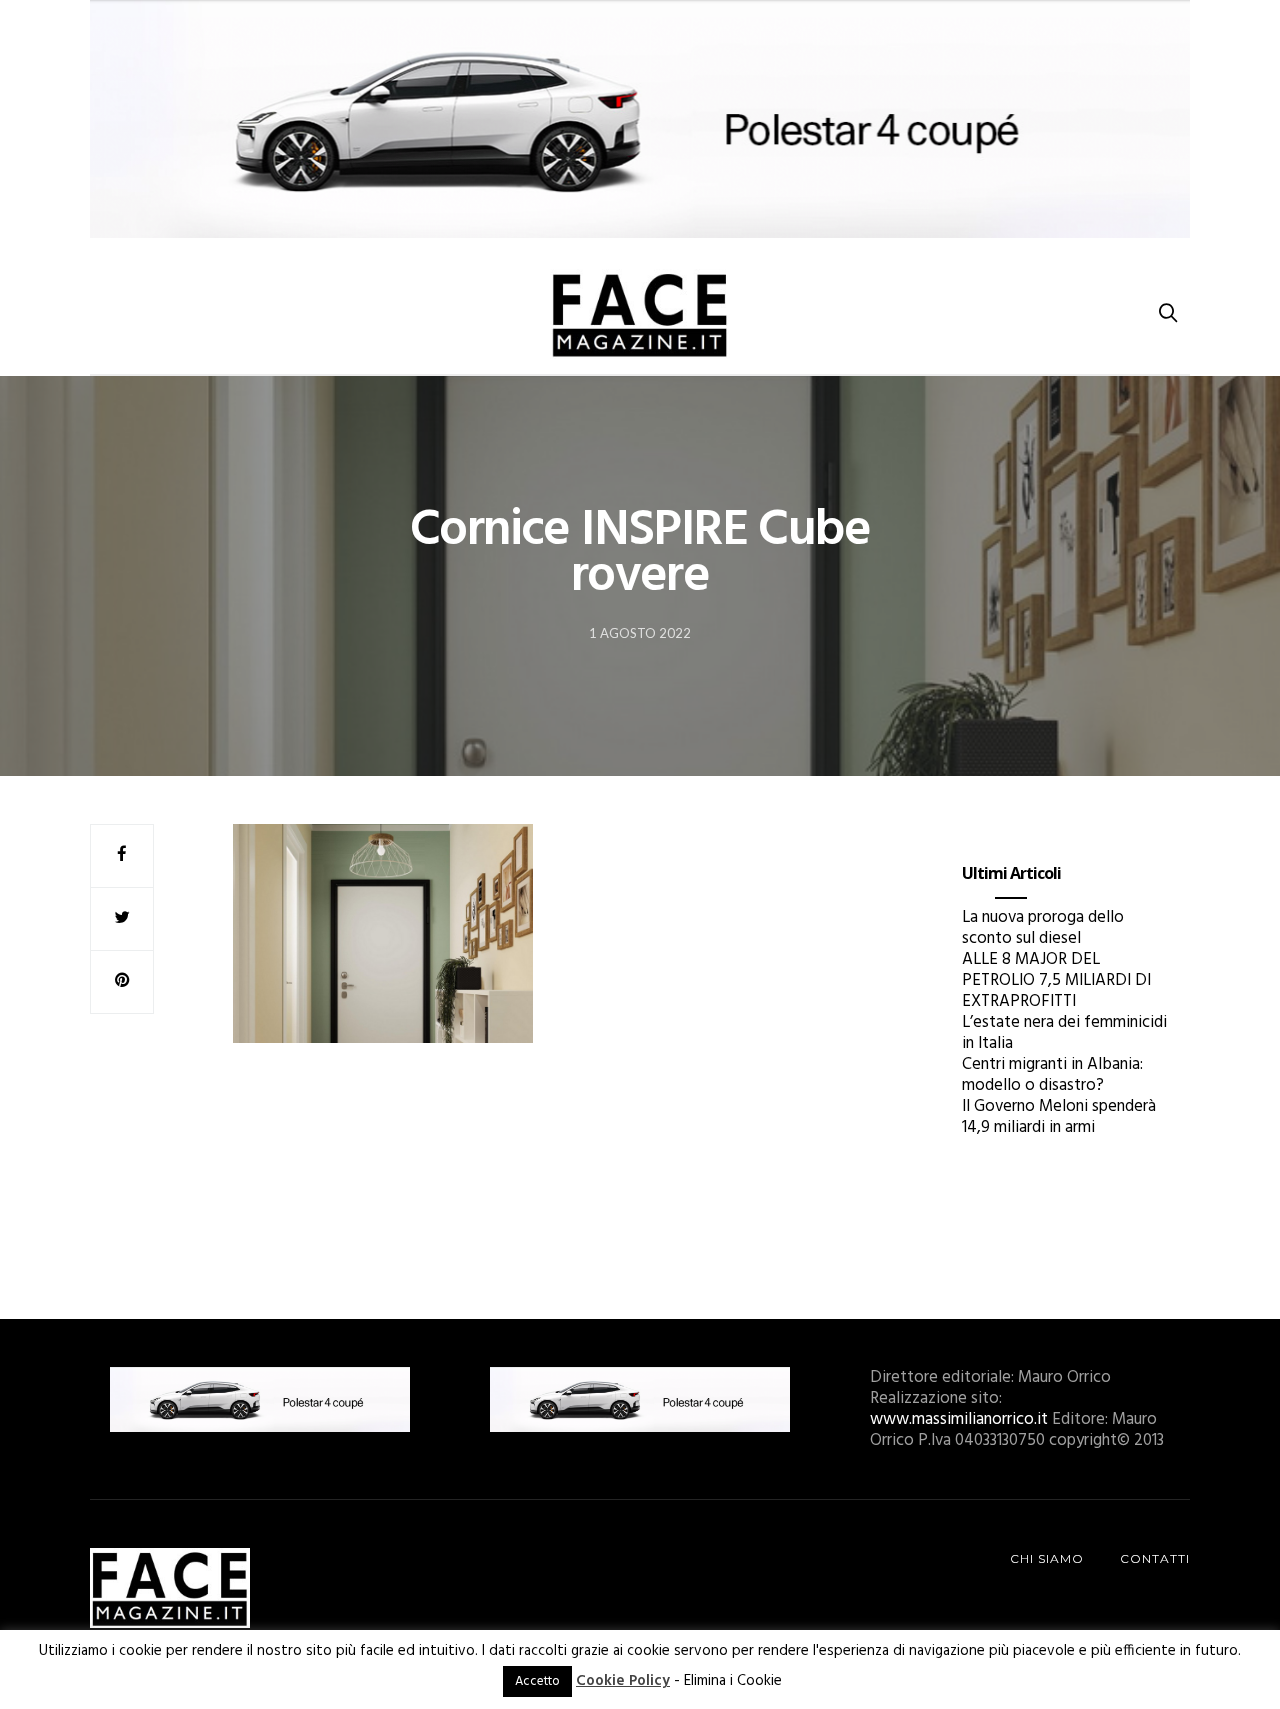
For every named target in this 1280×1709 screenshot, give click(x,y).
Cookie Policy (623, 1681)
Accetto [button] (537, 1681)
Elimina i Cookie (733, 1681)
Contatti (1155, 1558)
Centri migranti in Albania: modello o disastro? (1052, 1075)
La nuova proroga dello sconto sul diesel (1043, 928)
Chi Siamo (1047, 1558)
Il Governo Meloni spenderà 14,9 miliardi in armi (1059, 1117)
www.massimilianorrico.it (959, 1419)
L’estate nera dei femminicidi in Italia (1064, 1033)
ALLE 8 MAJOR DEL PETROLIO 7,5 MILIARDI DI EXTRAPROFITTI (1056, 980)
